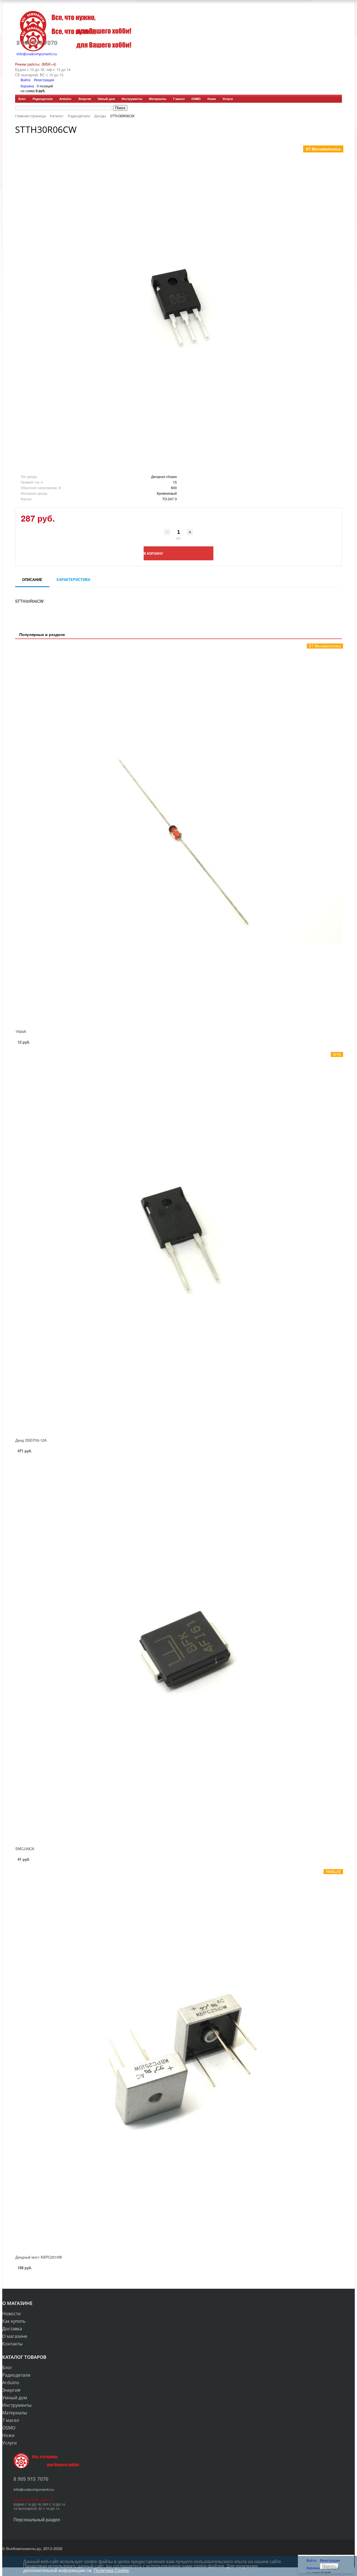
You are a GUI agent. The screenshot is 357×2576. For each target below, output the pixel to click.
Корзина (27, 86)
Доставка (12, 2329)
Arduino (65, 99)
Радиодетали (43, 99)
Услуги (228, 99)
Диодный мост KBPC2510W (39, 2257)
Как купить (14, 2321)
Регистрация (44, 80)
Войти (26, 80)
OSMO (196, 99)
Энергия (85, 99)
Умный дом (106, 99)
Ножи (212, 99)
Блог (22, 99)
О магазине (15, 2336)
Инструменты (132, 99)
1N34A (21, 1031)
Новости (11, 2314)
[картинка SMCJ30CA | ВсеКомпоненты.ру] (178, 1651)
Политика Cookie (111, 2570)
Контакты (12, 2344)
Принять (329, 2566)
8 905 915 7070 (37, 43)
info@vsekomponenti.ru (37, 54)
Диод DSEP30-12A (31, 1440)
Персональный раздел (37, 2519)
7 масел (179, 99)
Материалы (158, 99)
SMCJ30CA (25, 1849)
